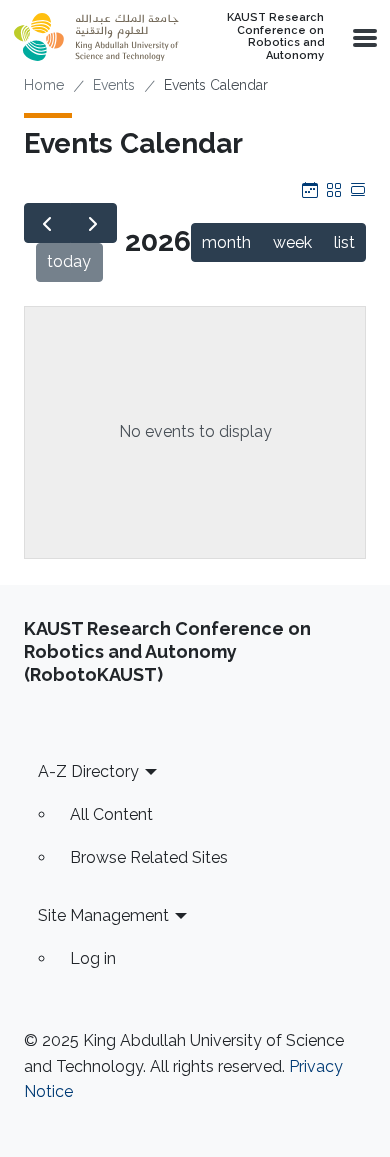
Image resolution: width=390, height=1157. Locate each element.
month (226, 242)
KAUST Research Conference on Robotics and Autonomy (275, 37)
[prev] (47, 223)
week (292, 242)
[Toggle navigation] (363, 37)
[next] (93, 223)
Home (44, 85)
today (69, 261)
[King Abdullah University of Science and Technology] (96, 37)
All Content (111, 814)
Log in (93, 958)
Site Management (103, 915)
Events (114, 85)
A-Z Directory (88, 771)
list (344, 242)
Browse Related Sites (149, 857)
